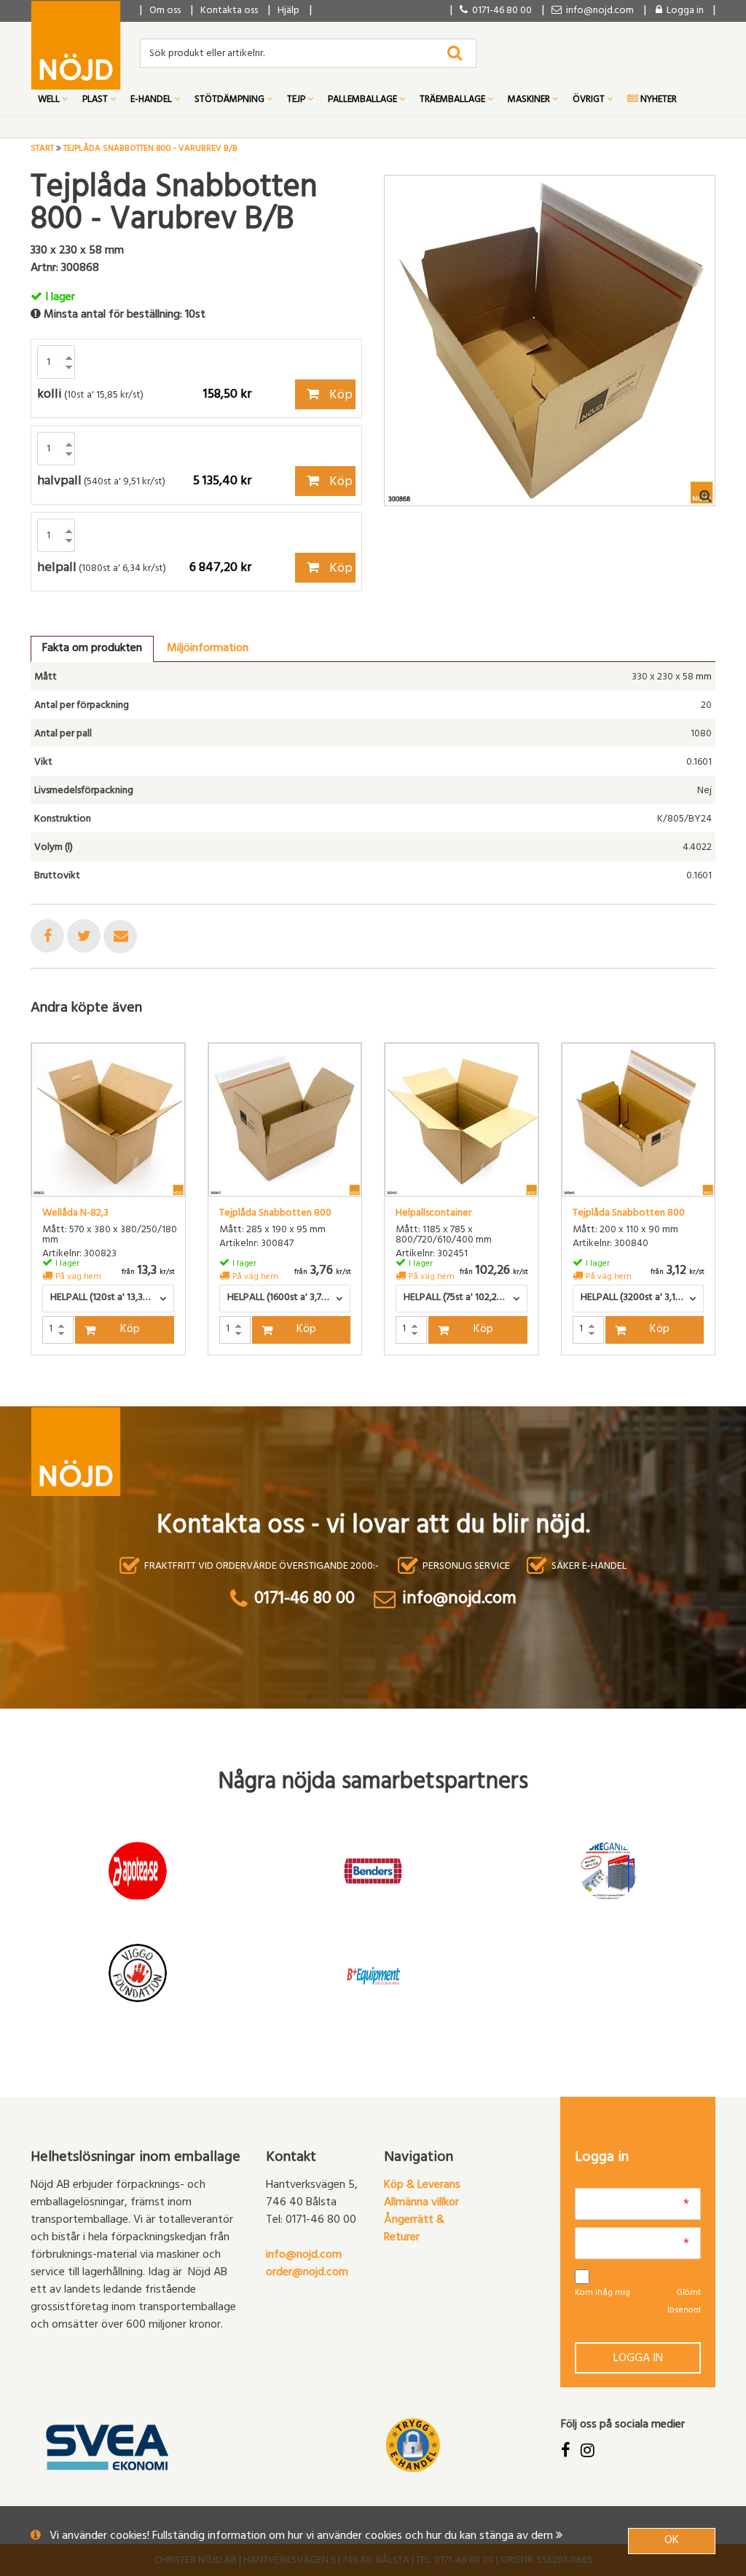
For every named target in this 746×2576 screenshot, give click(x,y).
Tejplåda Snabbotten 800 (275, 1214)
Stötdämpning (231, 101)
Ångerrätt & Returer (414, 2229)
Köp (339, 396)
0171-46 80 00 (500, 11)
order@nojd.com (307, 2273)
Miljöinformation (208, 649)
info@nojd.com (304, 2256)
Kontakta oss (229, 11)
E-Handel (152, 101)
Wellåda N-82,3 (75, 1214)
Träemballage (454, 101)
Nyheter (657, 101)
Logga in (638, 2359)
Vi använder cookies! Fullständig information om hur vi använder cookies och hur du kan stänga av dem (303, 2537)
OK (672, 2541)
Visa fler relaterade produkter (116, 1393)
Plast (96, 101)
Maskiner (530, 101)
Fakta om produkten (92, 649)
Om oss (165, 11)
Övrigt (590, 101)
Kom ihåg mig (602, 2293)
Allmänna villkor (421, 2203)
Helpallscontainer (433, 1214)
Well (50, 101)
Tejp (297, 101)
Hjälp (288, 11)
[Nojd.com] (76, 45)
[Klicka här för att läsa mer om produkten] (108, 1120)
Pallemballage (364, 101)
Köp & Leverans (422, 2186)
